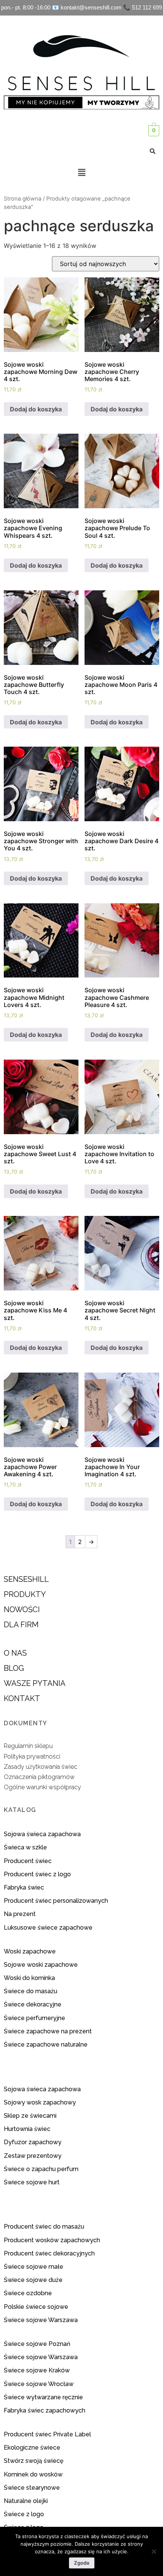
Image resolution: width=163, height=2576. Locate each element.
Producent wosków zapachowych (52, 2240)
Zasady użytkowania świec (41, 1767)
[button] (81, 172)
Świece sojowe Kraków (38, 2370)
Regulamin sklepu (28, 1746)
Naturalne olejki (26, 2501)
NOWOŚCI (22, 1609)
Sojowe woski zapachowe (41, 1965)
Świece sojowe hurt (32, 2182)
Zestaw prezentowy (33, 2156)
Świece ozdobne (28, 2293)
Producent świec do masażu (44, 2227)
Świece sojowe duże (34, 2280)
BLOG (14, 1668)
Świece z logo (25, 2514)
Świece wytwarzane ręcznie (43, 2397)
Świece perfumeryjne (34, 2018)
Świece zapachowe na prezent (48, 2031)
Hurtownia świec (27, 2129)
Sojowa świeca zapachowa (43, 1834)
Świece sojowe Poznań (37, 2344)
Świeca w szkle (25, 1847)
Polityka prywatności (32, 1757)
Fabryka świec (24, 1887)
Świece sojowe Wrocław (39, 2384)
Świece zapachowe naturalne (46, 2044)
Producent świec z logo (37, 1874)
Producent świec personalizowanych (56, 1901)
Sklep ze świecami (31, 2116)
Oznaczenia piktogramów (39, 1777)
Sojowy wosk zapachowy (40, 2102)
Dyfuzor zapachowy (33, 2142)
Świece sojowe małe (34, 2267)
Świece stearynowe (32, 2488)
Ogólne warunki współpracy (42, 1787)
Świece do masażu (31, 1991)
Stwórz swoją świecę (34, 2461)
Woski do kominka (29, 1978)
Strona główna (23, 199)
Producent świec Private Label (47, 2434)
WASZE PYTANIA (35, 1683)
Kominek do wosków (34, 2474)
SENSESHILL (26, 1579)
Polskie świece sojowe (36, 2307)
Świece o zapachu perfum (41, 2169)
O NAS (15, 1653)
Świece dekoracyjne (33, 2004)
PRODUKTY (25, 1594)
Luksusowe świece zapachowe (48, 1928)
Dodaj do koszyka (36, 409)
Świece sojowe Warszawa (41, 2320)
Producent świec (28, 1861)
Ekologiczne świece (32, 2448)
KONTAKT (22, 1698)
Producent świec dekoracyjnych (49, 2253)
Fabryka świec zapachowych (45, 2410)
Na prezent (20, 1914)
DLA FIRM (21, 1625)
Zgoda (82, 2563)
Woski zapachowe (30, 1951)
